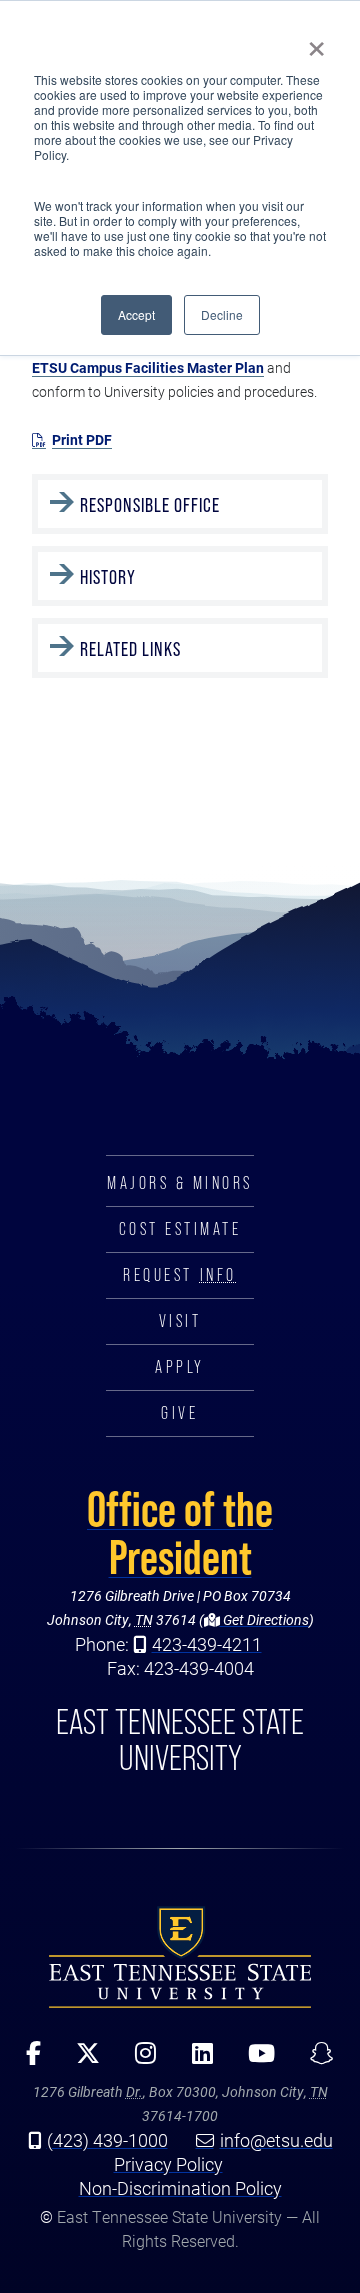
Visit (180, 1321)
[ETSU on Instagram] (139, 2060)
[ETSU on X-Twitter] (81, 2060)
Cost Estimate (180, 1229)
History (108, 577)
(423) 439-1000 (107, 2140)
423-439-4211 (207, 1644)
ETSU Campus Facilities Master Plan (148, 367)
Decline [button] (222, 314)
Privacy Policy (168, 2164)
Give (179, 1413)
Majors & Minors (180, 1183)
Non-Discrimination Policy (180, 2188)
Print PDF (82, 439)
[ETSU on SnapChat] (314, 2060)
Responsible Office (150, 505)
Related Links (130, 649)
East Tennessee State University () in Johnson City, (180, 1957)
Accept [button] (136, 314)
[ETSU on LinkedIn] (195, 2060)
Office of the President (180, 1533)
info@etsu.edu (276, 2140)
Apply (180, 1367)
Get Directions (264, 1619)
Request (179, 1275)
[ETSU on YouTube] (254, 2060)
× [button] (316, 42)
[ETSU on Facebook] (27, 2060)
